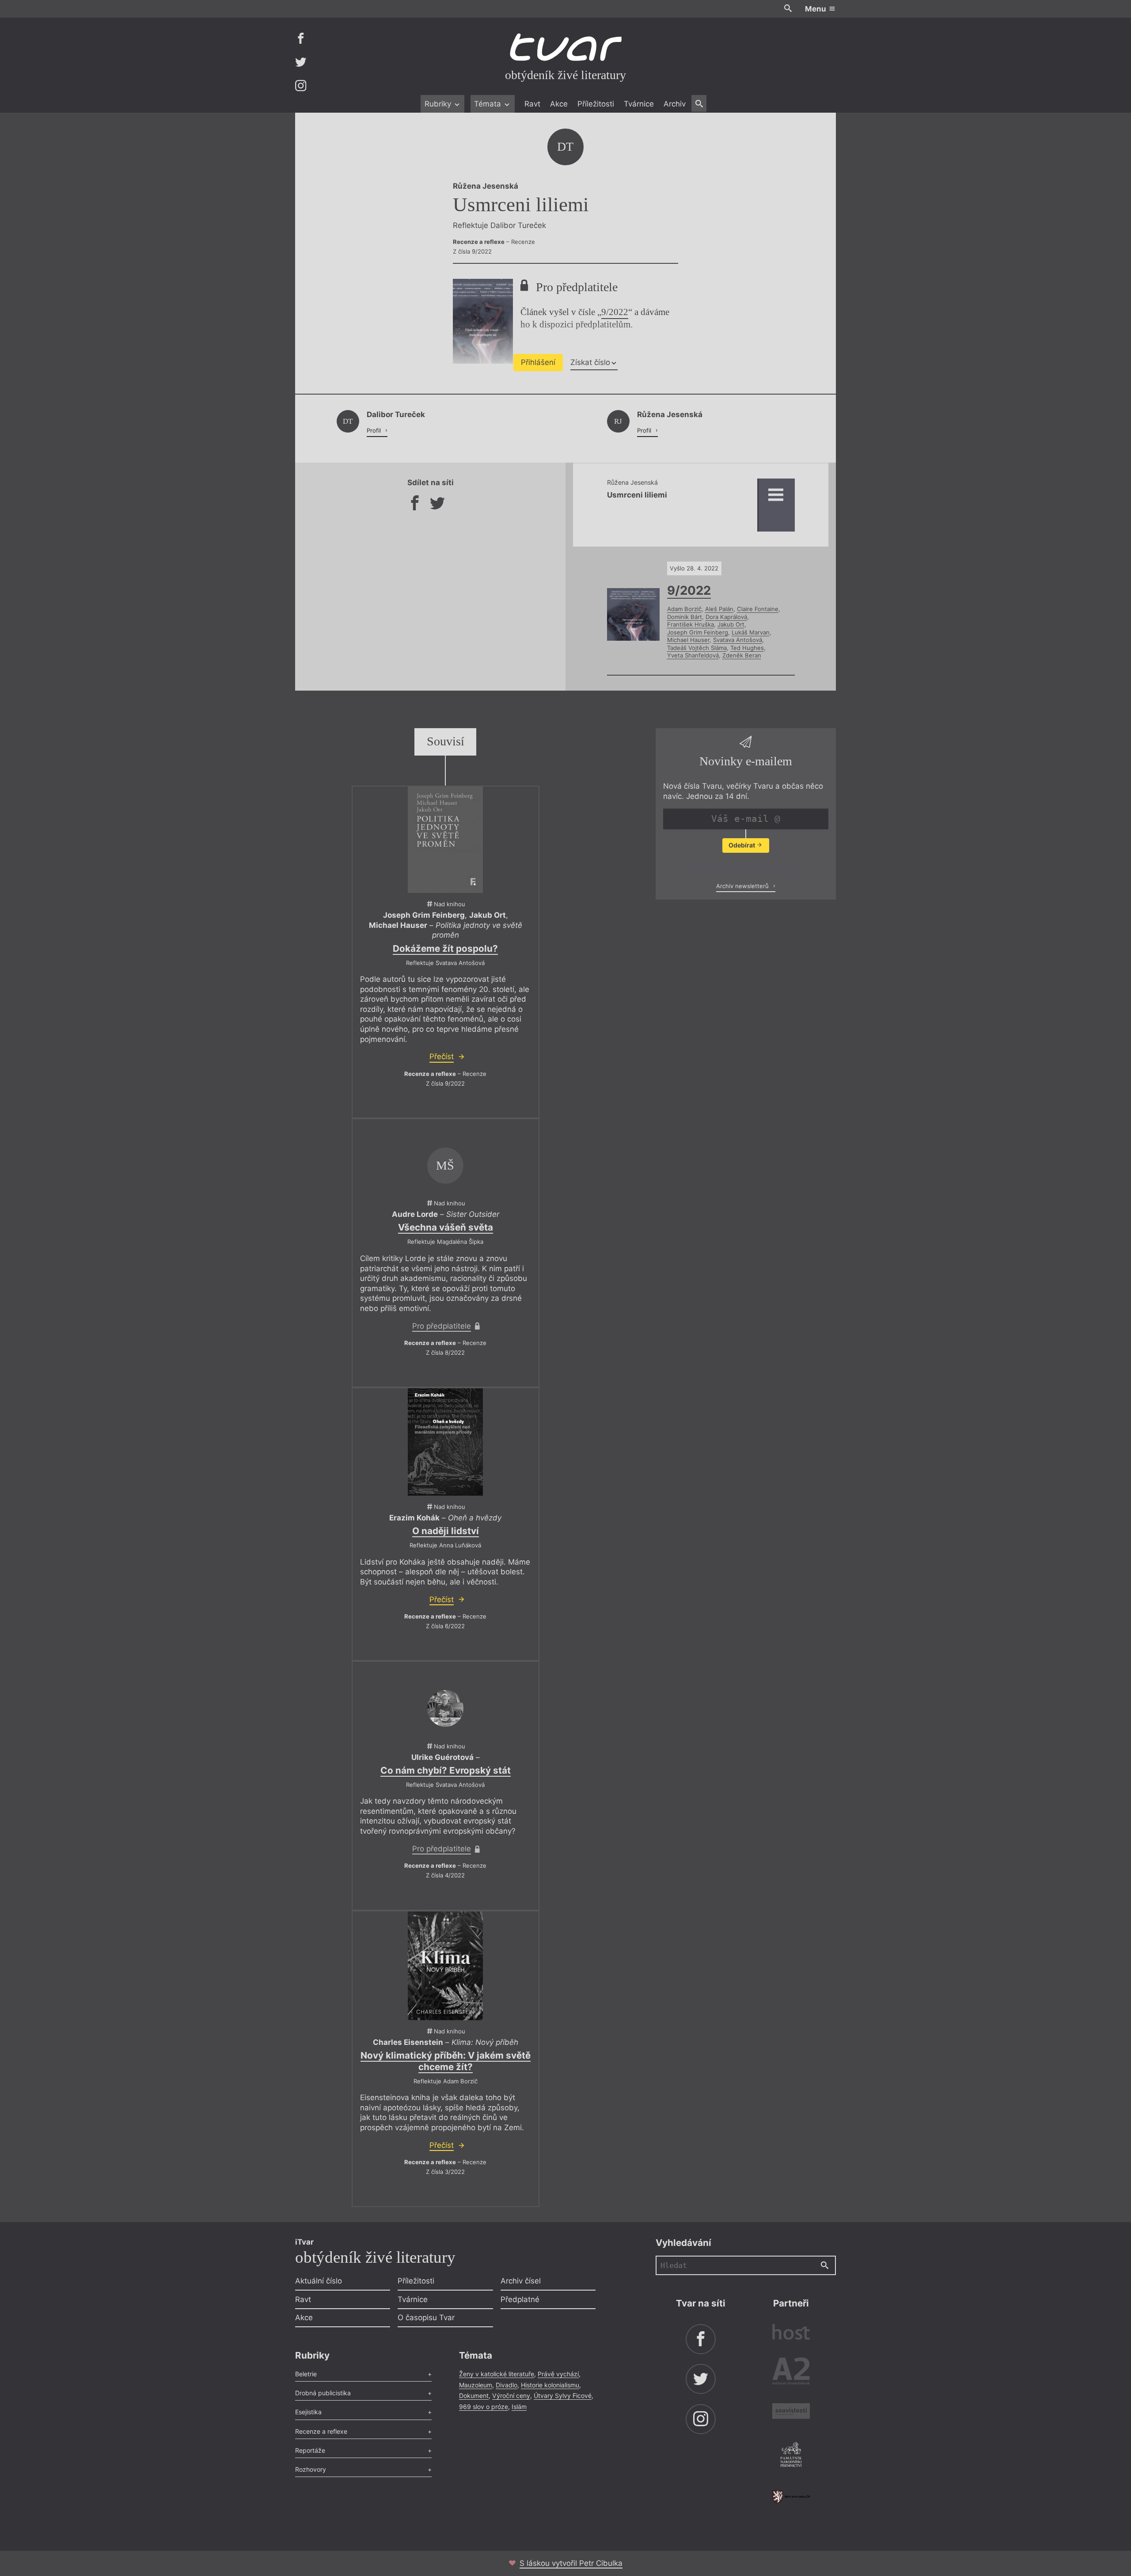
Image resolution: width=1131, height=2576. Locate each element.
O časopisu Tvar (426, 2318)
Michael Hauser (688, 640)
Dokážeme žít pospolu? (445, 948)
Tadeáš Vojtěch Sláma (697, 648)
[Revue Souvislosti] (791, 2412)
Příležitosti (596, 104)
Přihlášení (538, 362)
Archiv (675, 104)
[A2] (791, 2373)
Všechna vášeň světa (446, 1227)
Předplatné (520, 2299)
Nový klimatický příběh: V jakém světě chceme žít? (446, 2061)
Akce (559, 104)
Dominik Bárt (685, 617)
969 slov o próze (484, 2407)
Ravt (532, 104)
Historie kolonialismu (550, 2385)
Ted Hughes (747, 648)
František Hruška (691, 624)
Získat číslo (590, 362)
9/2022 (615, 312)
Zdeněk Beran (742, 655)
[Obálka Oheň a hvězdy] (445, 1442)
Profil (375, 430)
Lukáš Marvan (751, 632)
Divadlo (507, 2385)
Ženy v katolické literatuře (497, 2374)
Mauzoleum (476, 2385)
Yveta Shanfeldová (693, 655)
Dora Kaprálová (726, 617)
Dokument (474, 2396)
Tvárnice (639, 104)
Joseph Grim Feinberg (698, 632)
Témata (489, 104)
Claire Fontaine (758, 609)
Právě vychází (558, 2374)
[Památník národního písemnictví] (791, 2456)
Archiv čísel (521, 2281)
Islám (519, 2407)
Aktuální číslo (319, 2281)
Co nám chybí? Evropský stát (446, 1770)
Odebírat (742, 845)
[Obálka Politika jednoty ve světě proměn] (445, 840)
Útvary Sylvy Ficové (563, 2396)
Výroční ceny (511, 2396)
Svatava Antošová (738, 640)
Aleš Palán (719, 609)
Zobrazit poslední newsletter (743, 867)
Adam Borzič (684, 609)
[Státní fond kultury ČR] (791, 2497)
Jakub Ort (731, 624)
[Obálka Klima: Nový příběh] (445, 1966)
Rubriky (439, 104)
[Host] (791, 2333)
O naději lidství (446, 1531)
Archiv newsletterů (743, 885)
